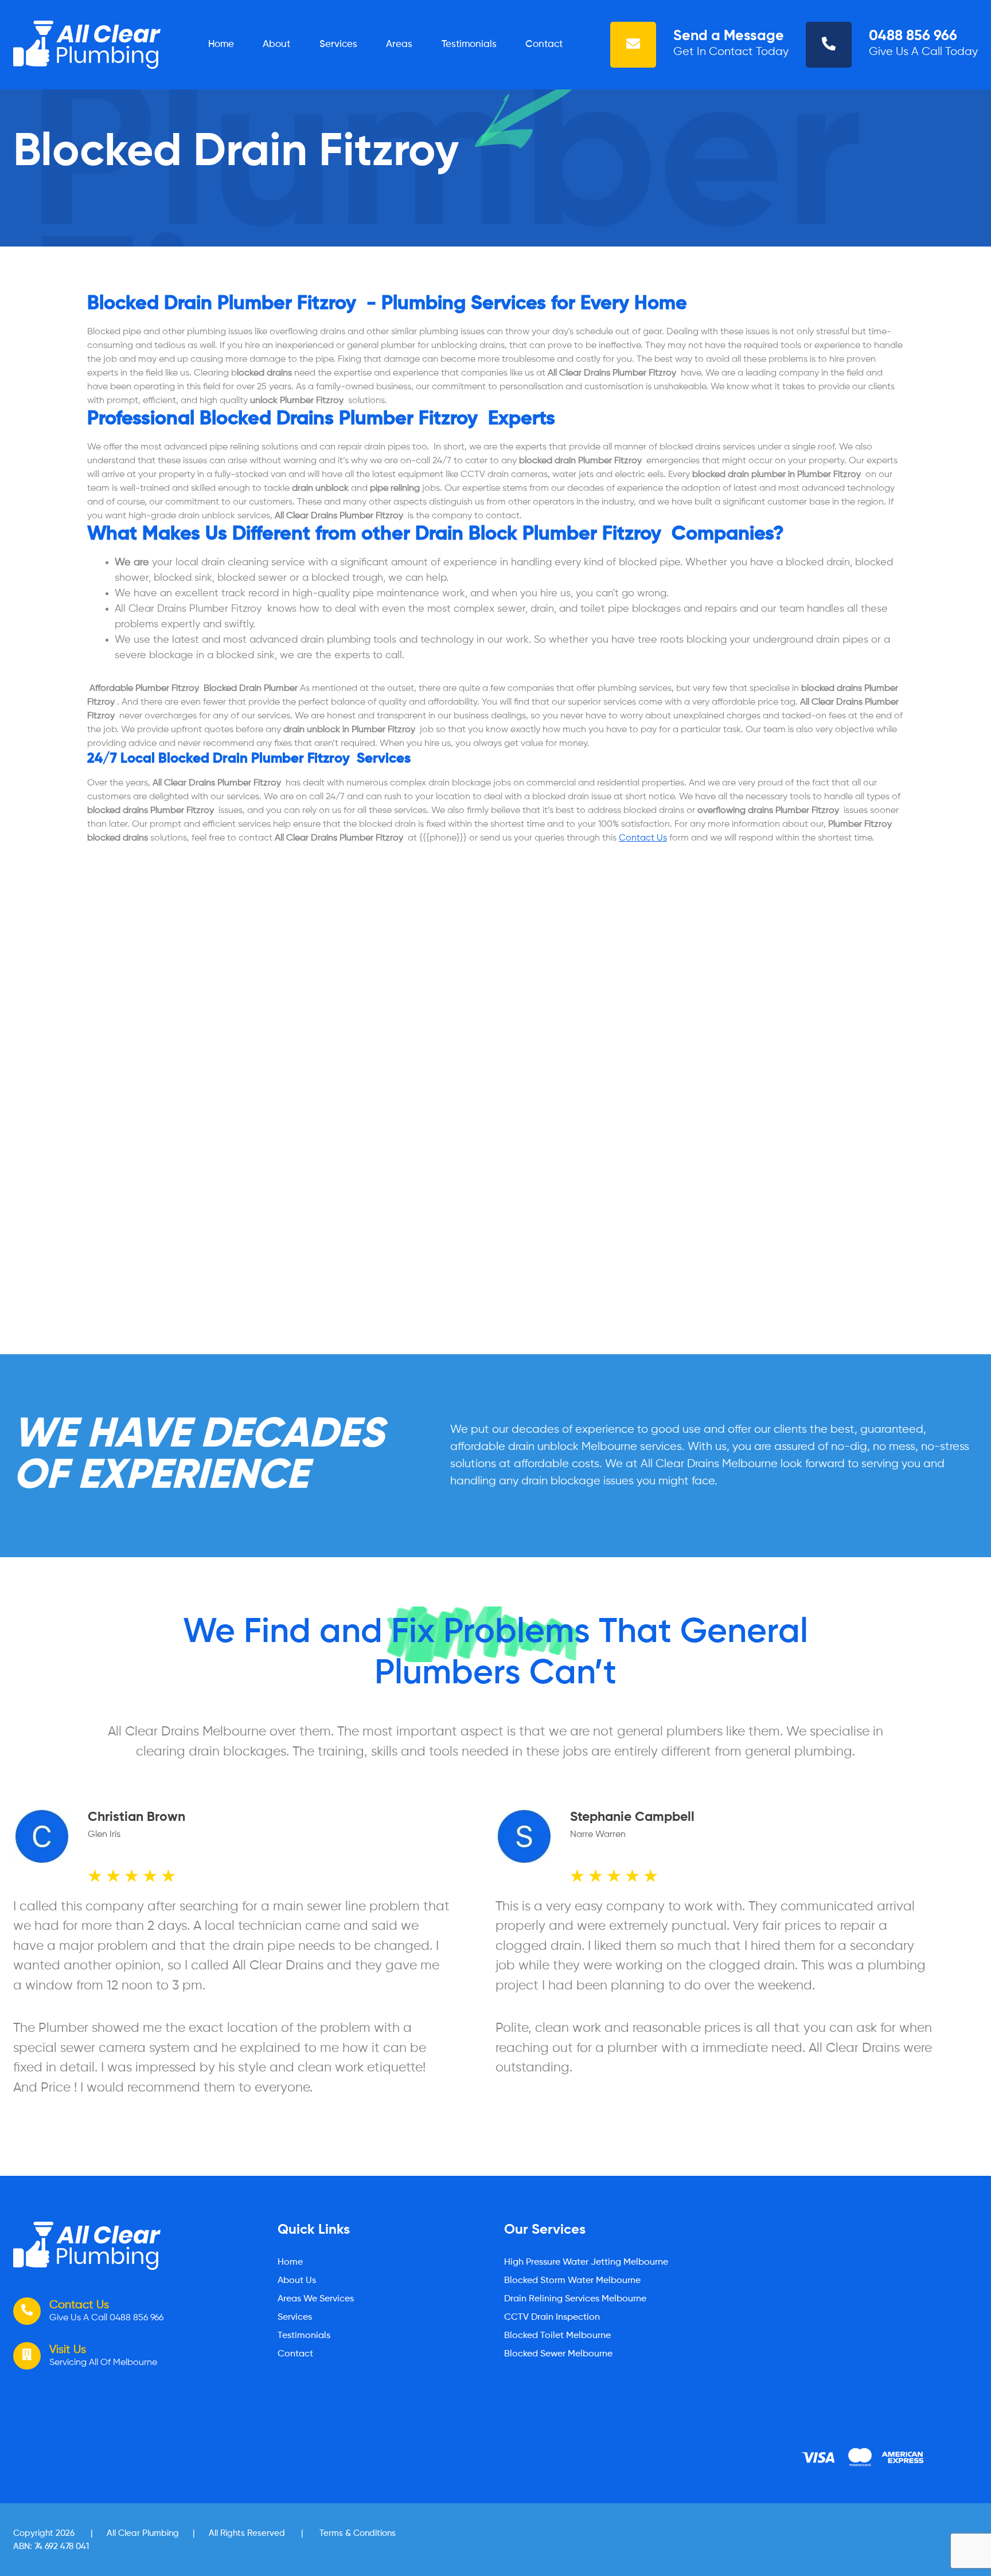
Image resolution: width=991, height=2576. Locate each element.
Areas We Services (316, 2299)
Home (221, 44)
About (276, 44)
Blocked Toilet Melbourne (557, 2336)
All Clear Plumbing (143, 2533)
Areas (399, 44)
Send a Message (729, 36)
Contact (544, 44)
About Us (297, 2281)
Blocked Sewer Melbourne (558, 2354)
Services (338, 44)
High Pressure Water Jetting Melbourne (586, 2262)
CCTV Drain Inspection (552, 2317)
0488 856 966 (913, 36)
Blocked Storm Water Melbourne (572, 2281)
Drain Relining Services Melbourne (575, 2299)
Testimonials (469, 44)
